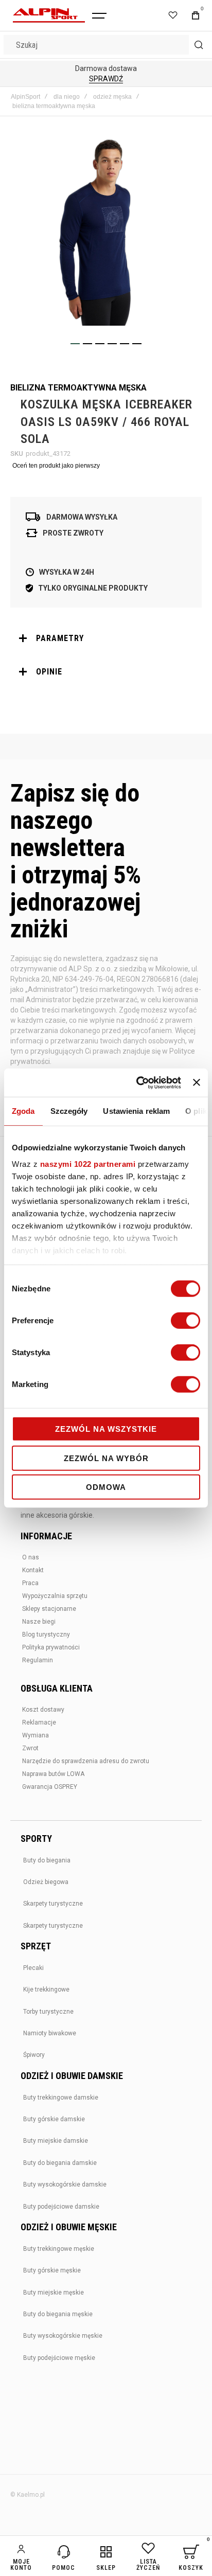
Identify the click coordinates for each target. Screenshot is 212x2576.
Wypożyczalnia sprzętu (55, 1596)
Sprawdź (106, 79)
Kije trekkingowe (46, 1989)
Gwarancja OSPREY (50, 1787)
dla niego (67, 97)
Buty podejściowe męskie (59, 2358)
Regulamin (38, 1660)
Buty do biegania (47, 1860)
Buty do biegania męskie (58, 2314)
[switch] (185, 1322)
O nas (31, 1557)
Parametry (60, 638)
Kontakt (33, 1570)
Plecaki (33, 1968)
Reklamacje (39, 1722)
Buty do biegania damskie (60, 2163)
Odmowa (106, 1487)
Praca (30, 1583)
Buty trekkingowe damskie (61, 2098)
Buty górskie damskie (54, 2119)
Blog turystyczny (46, 1635)
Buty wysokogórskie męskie (63, 2336)
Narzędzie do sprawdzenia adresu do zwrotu (86, 1761)
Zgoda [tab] (23, 1111)
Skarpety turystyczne (53, 1904)
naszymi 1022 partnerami (88, 1163)
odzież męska (112, 97)
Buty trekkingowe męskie (59, 2249)
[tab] (106, 638)
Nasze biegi (39, 1622)
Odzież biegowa (46, 1882)
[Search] (199, 45)
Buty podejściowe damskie (61, 2207)
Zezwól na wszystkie (106, 1429)
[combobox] (106, 45)
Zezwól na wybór (106, 1458)
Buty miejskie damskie (56, 2141)
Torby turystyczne (48, 2012)
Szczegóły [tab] (69, 1111)
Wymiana (36, 1735)
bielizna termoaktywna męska (54, 106)
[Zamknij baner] (197, 1082)
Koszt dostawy (43, 1710)
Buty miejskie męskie (54, 2293)
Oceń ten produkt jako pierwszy (56, 466)
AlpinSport (25, 97)
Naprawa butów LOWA (53, 1774)
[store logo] (49, 15)
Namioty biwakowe (50, 2033)
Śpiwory (34, 2055)
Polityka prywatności (51, 1647)
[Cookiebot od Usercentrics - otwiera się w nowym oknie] (137, 1082)
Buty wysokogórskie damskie (65, 2184)
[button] (75, 344)
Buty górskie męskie (52, 2270)
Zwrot (30, 1748)
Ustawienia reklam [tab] (136, 1111)
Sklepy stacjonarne (49, 1609)
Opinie (49, 672)
